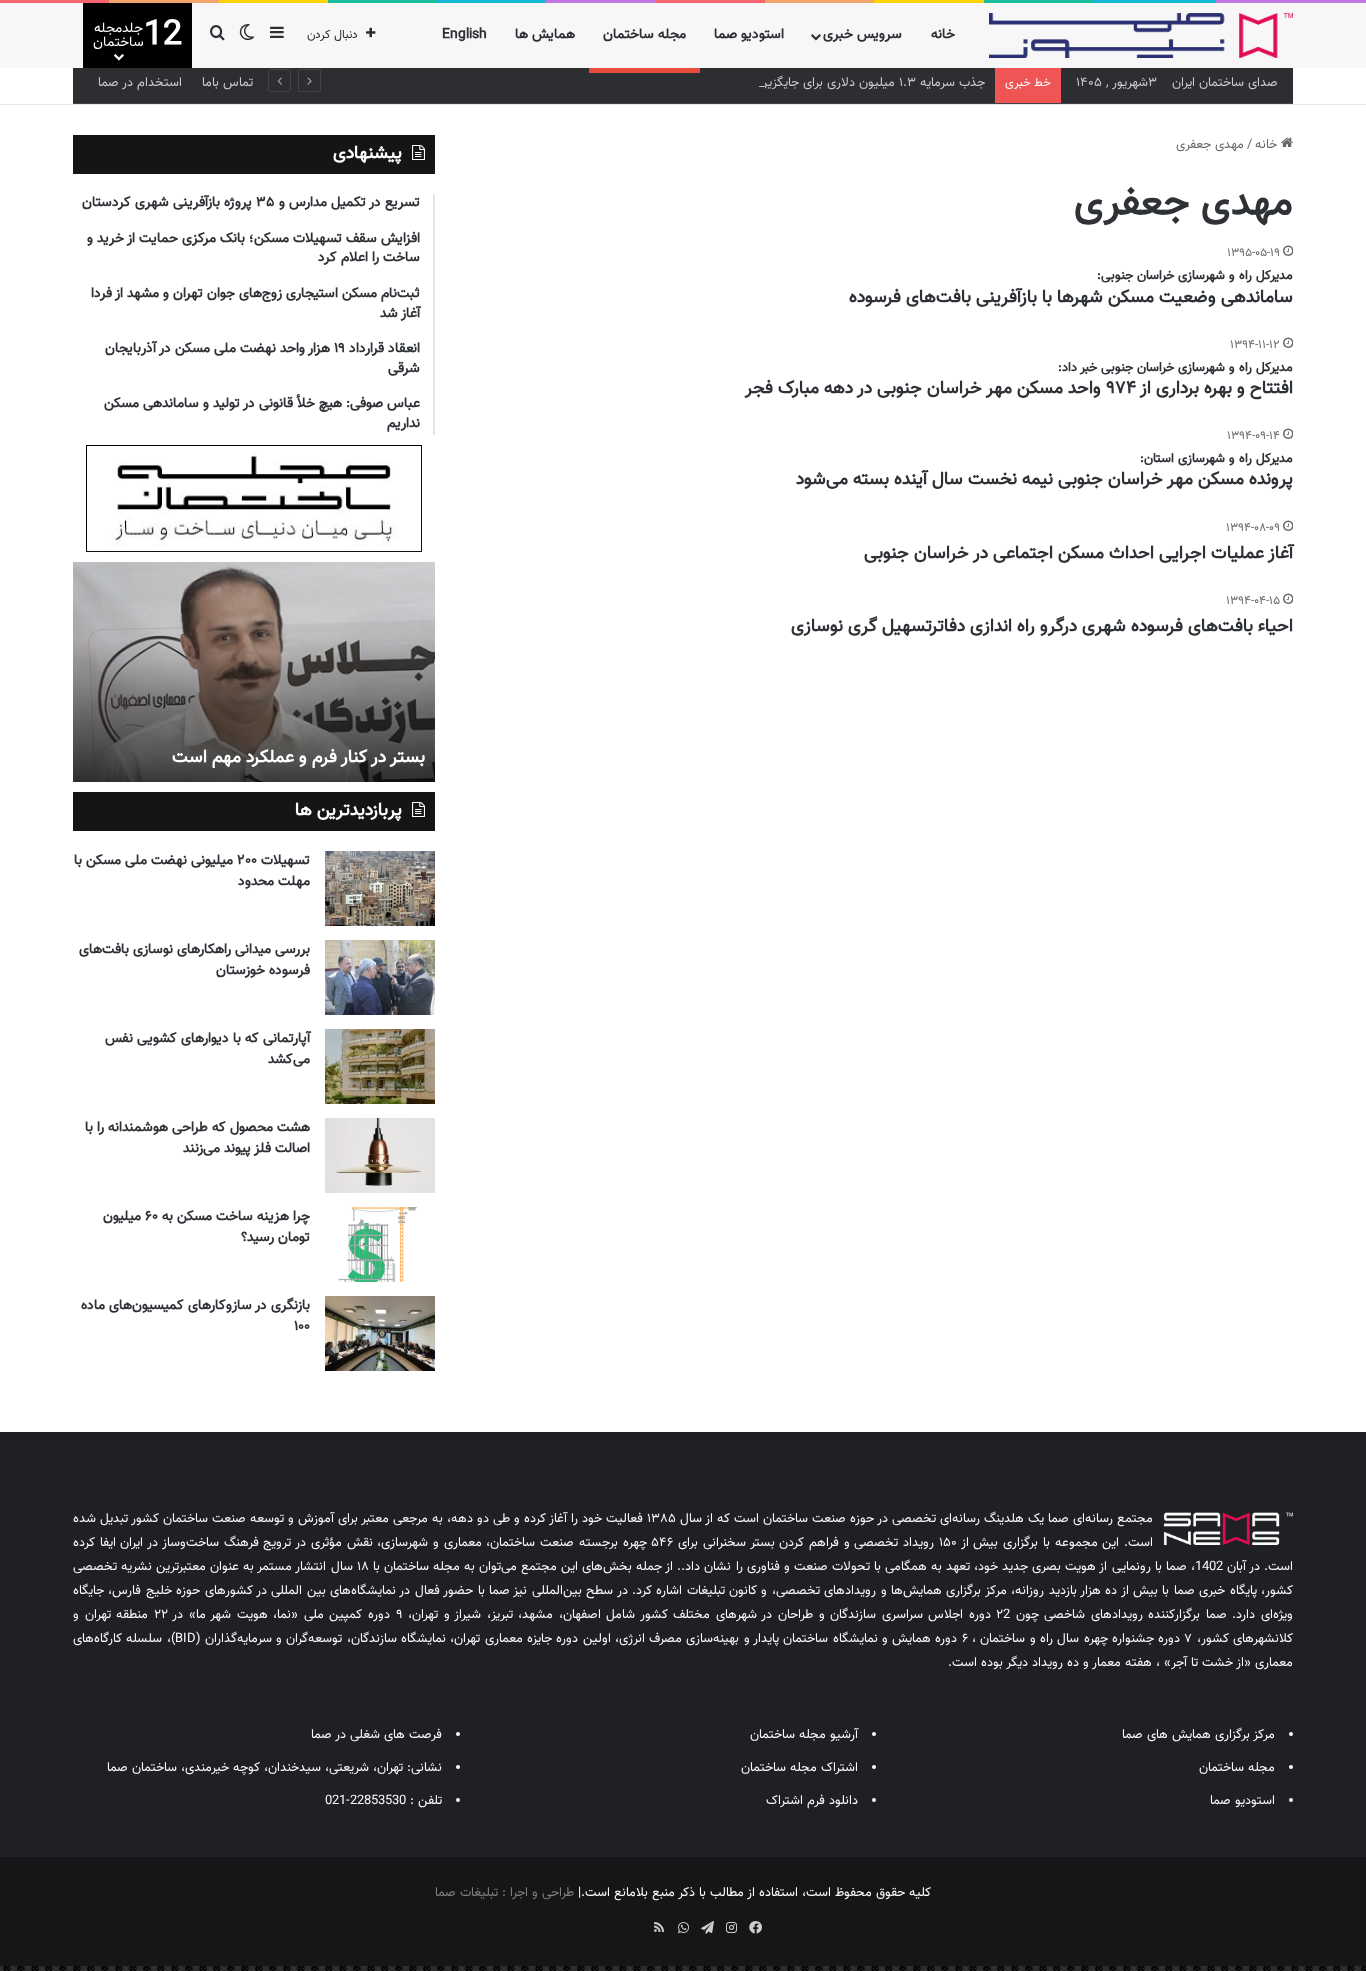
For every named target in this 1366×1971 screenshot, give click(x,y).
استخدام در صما (140, 83)
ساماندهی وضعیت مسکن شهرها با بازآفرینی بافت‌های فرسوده (1071, 298)
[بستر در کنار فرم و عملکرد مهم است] (254, 672)
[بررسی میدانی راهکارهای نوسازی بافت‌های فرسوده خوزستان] (380, 977)
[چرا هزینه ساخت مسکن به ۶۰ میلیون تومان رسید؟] (380, 1244)
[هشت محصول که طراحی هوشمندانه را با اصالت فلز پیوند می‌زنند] (380, 1155)
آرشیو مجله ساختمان (804, 1735)
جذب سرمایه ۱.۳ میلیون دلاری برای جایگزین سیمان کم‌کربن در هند (812, 83)
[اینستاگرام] (731, 1928)
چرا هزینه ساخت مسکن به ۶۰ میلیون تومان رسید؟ (206, 1227)
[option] (254, 672)
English (464, 35)
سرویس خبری (862, 35)
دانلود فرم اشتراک (812, 1801)
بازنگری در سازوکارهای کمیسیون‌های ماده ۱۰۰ (195, 1316)
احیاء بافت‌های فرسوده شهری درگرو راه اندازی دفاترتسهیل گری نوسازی (1042, 627)
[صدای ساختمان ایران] (1141, 35)
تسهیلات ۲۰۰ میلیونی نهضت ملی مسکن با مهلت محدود (192, 871)
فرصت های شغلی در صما (376, 1735)
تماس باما (227, 83)
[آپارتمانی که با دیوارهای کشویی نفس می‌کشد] (380, 1066)
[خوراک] (659, 1928)
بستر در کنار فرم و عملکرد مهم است (298, 758)
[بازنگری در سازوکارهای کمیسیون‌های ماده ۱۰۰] (380, 1333)
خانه (943, 35)
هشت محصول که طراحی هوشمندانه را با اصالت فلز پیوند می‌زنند (197, 1138)
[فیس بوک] (755, 1928)
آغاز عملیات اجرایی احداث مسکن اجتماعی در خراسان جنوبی (1078, 554)
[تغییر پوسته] (247, 35)
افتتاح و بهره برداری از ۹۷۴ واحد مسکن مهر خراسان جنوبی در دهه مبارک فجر (1019, 389)
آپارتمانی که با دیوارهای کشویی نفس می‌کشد (207, 1049)
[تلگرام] (707, 1928)
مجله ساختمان (644, 35)
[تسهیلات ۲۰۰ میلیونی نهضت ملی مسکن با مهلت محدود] (380, 888)
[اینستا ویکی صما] (635, 1921)
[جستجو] (217, 35)
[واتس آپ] (683, 1928)
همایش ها (545, 35)
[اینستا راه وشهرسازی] (611, 1921)
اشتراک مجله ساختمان (799, 1768)
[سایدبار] (277, 35)
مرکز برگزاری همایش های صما (1198, 1735)
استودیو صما (749, 35)
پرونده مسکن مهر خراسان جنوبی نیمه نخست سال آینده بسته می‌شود (1044, 480)
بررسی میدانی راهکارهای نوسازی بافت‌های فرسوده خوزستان (194, 960)
